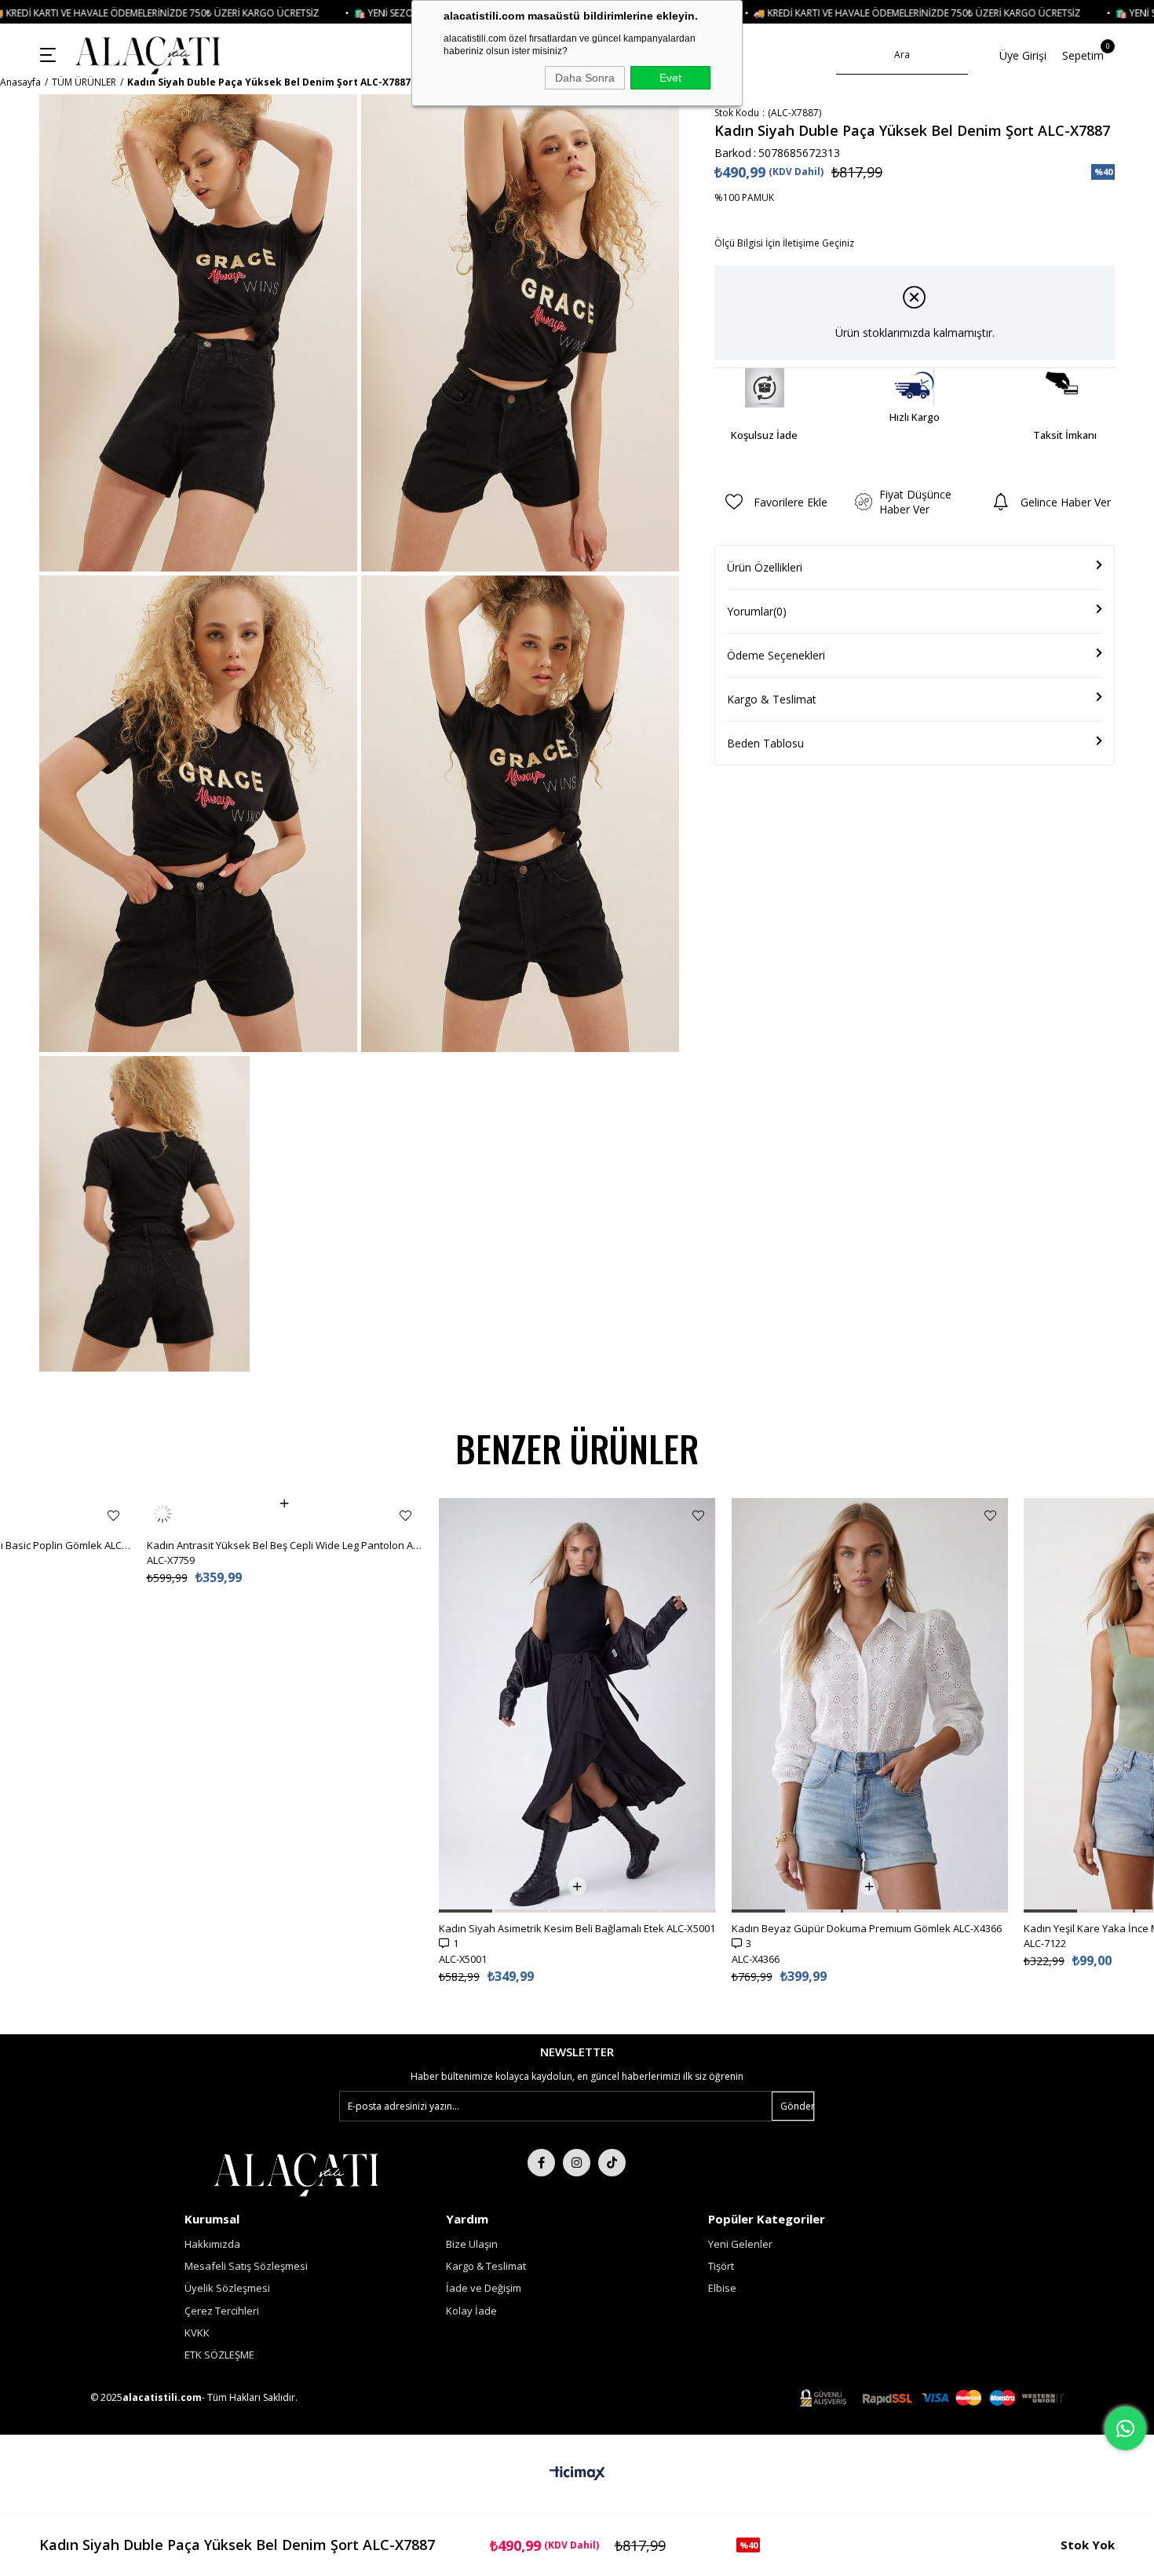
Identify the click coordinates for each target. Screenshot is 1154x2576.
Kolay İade (471, 2311)
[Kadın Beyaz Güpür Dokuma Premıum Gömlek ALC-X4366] (870, 1705)
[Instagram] (577, 2163)
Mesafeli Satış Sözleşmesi (246, 2266)
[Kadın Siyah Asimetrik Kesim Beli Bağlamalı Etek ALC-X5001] (577, 1705)
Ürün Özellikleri (765, 567)
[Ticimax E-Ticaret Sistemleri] (577, 2474)
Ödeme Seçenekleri (776, 655)
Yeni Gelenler (740, 2244)
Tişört (721, 2266)
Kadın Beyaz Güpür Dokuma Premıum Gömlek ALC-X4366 (867, 1928)
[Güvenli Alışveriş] (932, 2398)
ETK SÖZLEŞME (219, 2355)
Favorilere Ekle (113, 1516)
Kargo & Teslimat (772, 699)
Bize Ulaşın (472, 2244)
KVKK (197, 2333)
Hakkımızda (212, 2244)
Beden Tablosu (765, 743)
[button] (466, 1911)
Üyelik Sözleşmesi (227, 2288)
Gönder (797, 2106)
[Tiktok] (612, 2163)
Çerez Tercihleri (222, 2311)
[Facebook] (541, 2163)
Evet (670, 78)
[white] (296, 2173)
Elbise (722, 2288)
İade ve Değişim (484, 2288)
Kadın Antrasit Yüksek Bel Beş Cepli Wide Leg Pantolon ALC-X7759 (285, 1514)
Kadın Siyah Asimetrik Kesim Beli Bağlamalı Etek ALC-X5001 (577, 1928)
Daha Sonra (585, 78)
